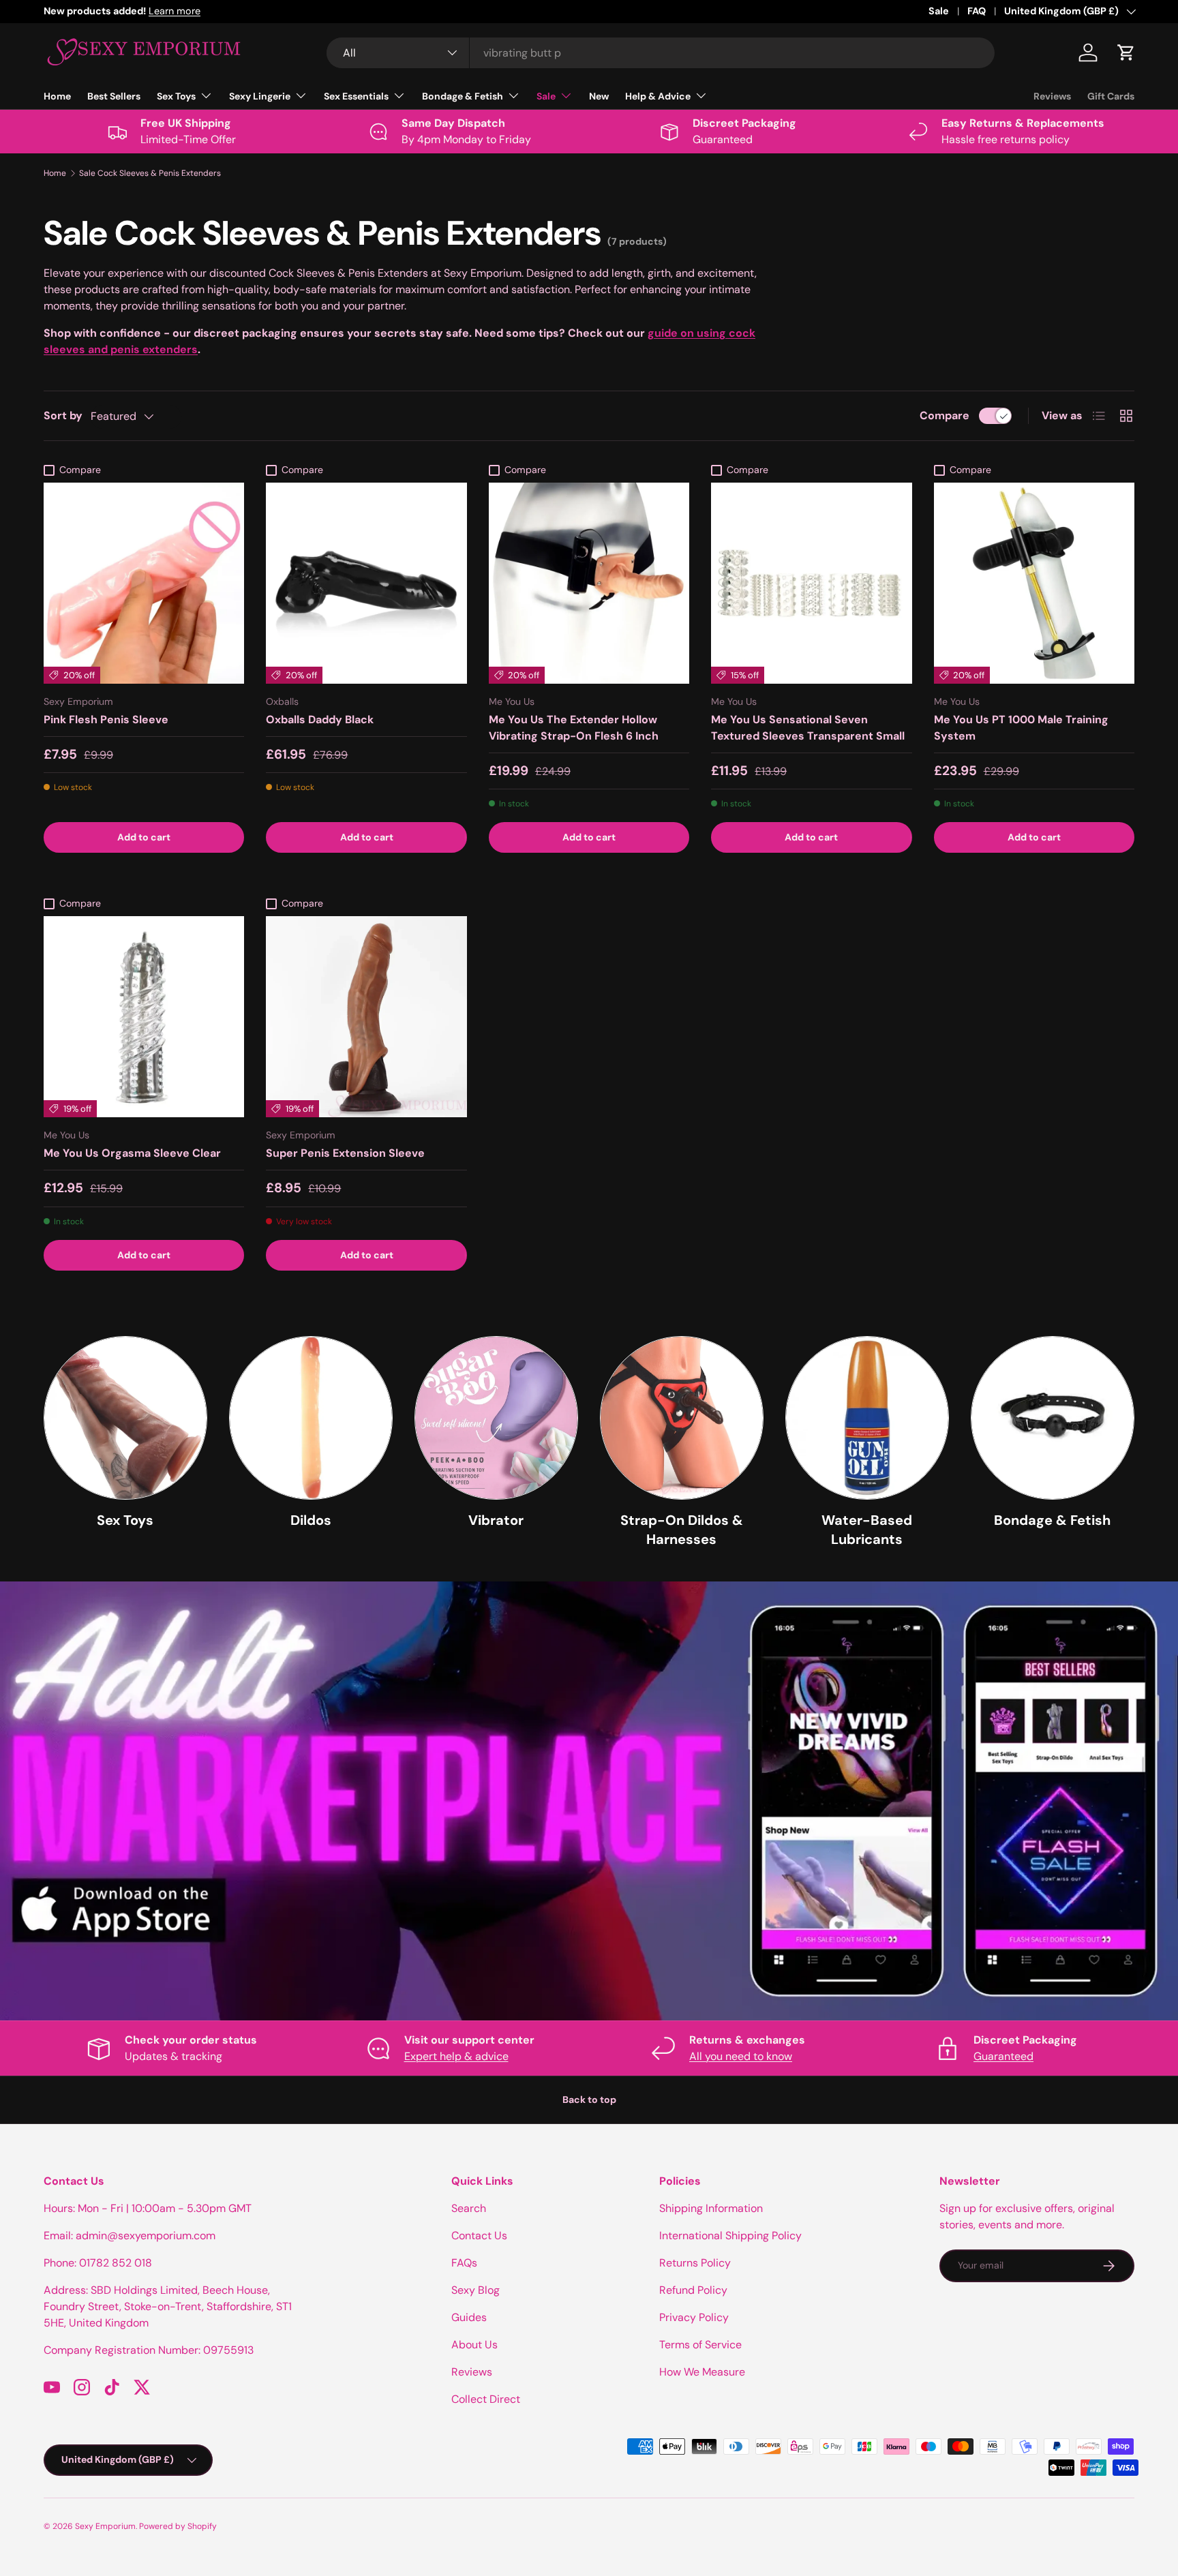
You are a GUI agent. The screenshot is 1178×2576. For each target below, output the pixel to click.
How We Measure (702, 2372)
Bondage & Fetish (463, 96)
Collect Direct (486, 2399)
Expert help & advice (456, 2056)
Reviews (1052, 96)
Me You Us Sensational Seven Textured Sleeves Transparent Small (808, 728)
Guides (469, 2317)
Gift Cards (1111, 96)
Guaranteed (1003, 2056)
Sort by (63, 415)
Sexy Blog (475, 2290)
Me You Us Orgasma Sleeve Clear (132, 1153)
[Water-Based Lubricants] (867, 1418)
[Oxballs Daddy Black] (366, 583)
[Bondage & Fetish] (1053, 1418)
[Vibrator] (496, 1418)
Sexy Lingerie (260, 96)
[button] (1126, 52)
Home (57, 96)
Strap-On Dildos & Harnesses (682, 1530)
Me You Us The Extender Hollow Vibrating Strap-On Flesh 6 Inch (574, 728)
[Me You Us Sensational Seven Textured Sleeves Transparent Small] (811, 583)
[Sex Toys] (125, 1418)
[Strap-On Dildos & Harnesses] (682, 1418)
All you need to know (741, 2056)
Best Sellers (114, 96)
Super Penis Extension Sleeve (345, 1153)
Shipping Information (711, 2208)
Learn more (175, 11)
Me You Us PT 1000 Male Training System (1021, 728)
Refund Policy (693, 2290)
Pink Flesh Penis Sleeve (106, 719)
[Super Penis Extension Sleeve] (366, 1016)
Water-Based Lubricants (867, 1530)
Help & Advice (658, 96)
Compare (945, 415)
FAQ (977, 11)
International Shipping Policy (730, 2236)
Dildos (311, 1520)
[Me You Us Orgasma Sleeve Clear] (144, 1016)
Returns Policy (695, 2263)
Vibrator (496, 1520)
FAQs (464, 2263)
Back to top (589, 2100)
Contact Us (479, 2236)
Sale (939, 11)
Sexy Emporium (105, 2526)
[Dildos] (311, 1418)
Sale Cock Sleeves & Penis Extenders (150, 173)
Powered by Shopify (178, 2526)
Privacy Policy (694, 2317)
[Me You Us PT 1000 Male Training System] (1034, 583)
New (599, 96)
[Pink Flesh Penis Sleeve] (144, 583)
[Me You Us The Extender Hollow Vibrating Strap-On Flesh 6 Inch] (589, 583)
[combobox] (661, 53)
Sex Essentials (356, 96)
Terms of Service (700, 2345)
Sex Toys (176, 96)
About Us (474, 2345)
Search (469, 2208)
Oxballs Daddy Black (320, 719)
